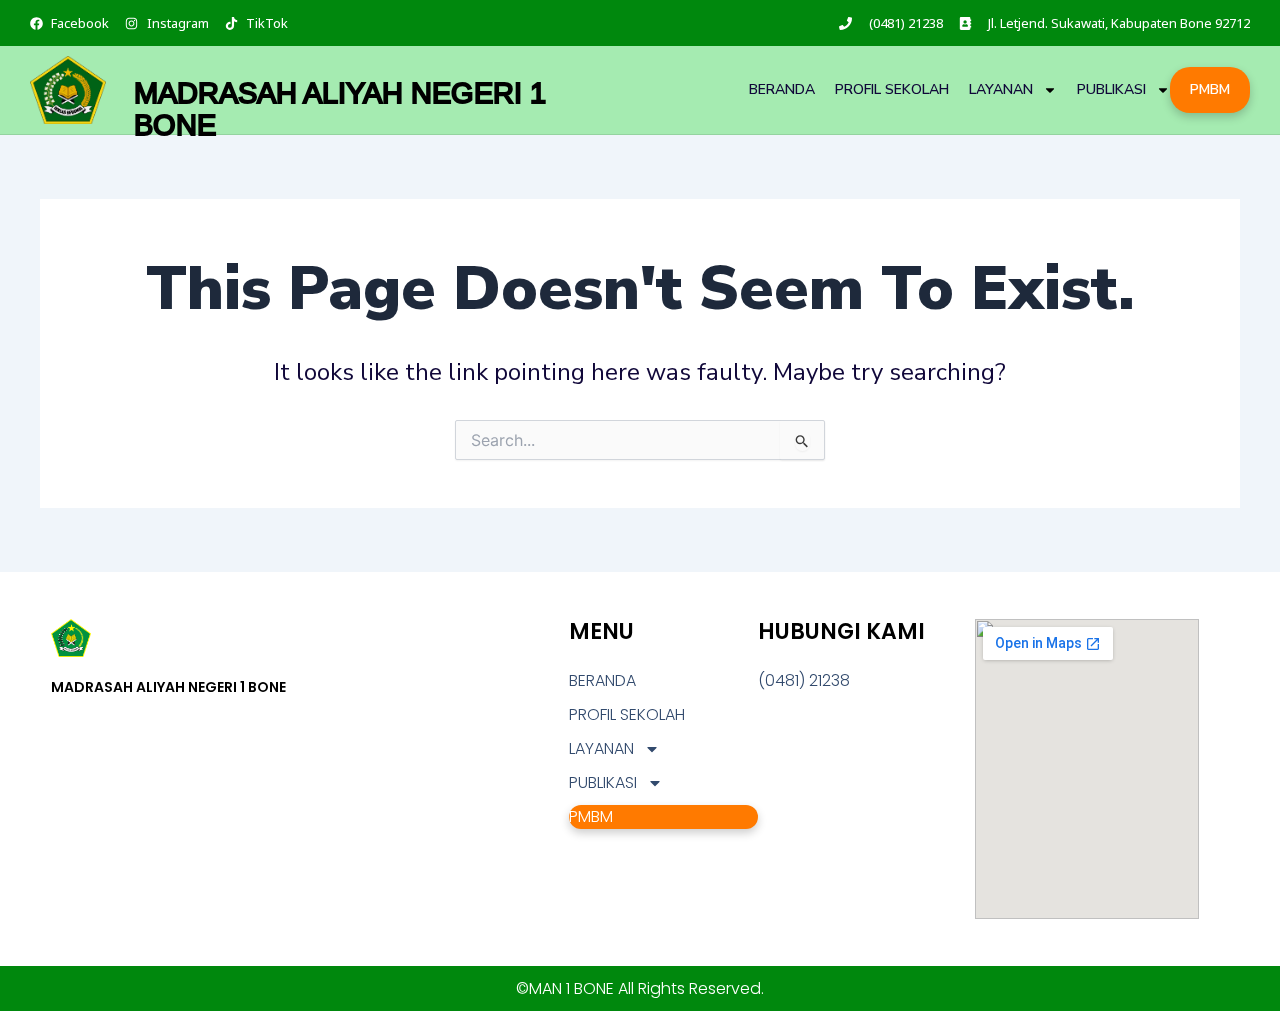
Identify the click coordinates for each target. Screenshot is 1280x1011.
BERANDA (782, 89)
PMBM (1210, 89)
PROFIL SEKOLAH (892, 89)
